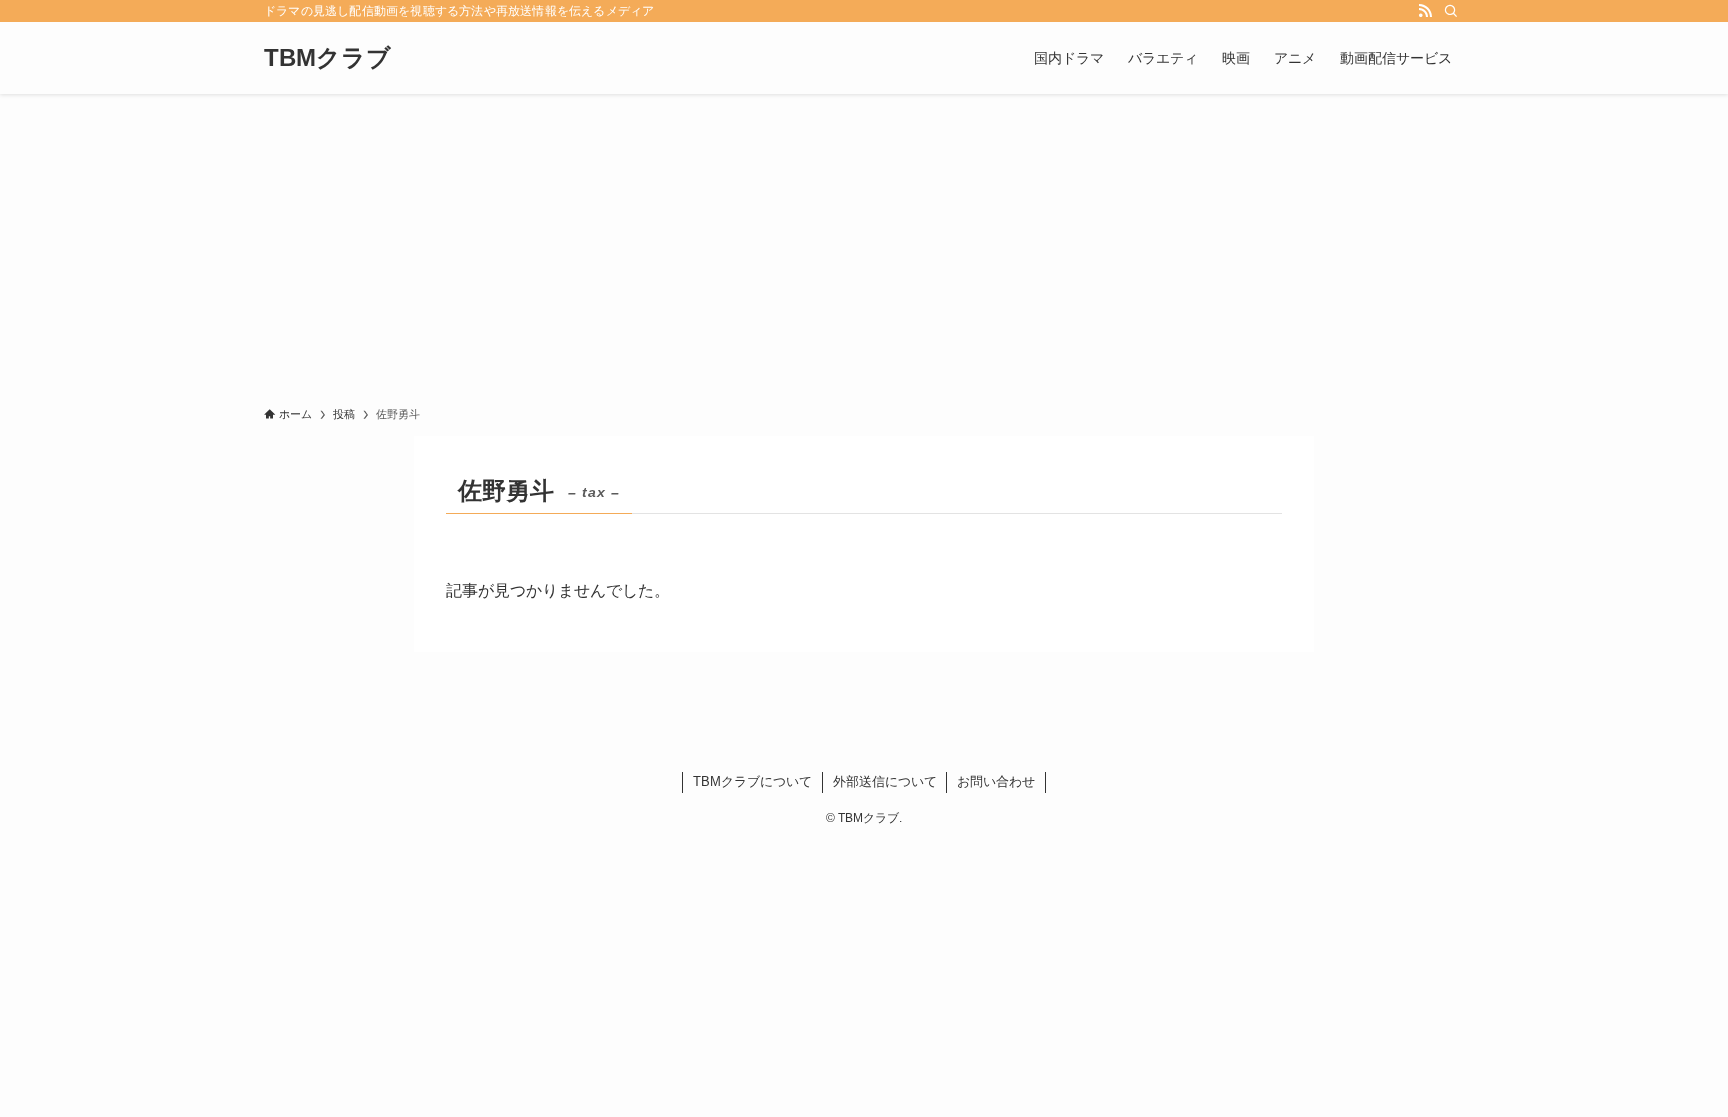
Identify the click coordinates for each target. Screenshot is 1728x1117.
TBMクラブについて (752, 781)
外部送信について (885, 781)
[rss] (1425, 11)
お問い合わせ (996, 781)
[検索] (1451, 11)
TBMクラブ (327, 58)
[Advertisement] (864, 244)
